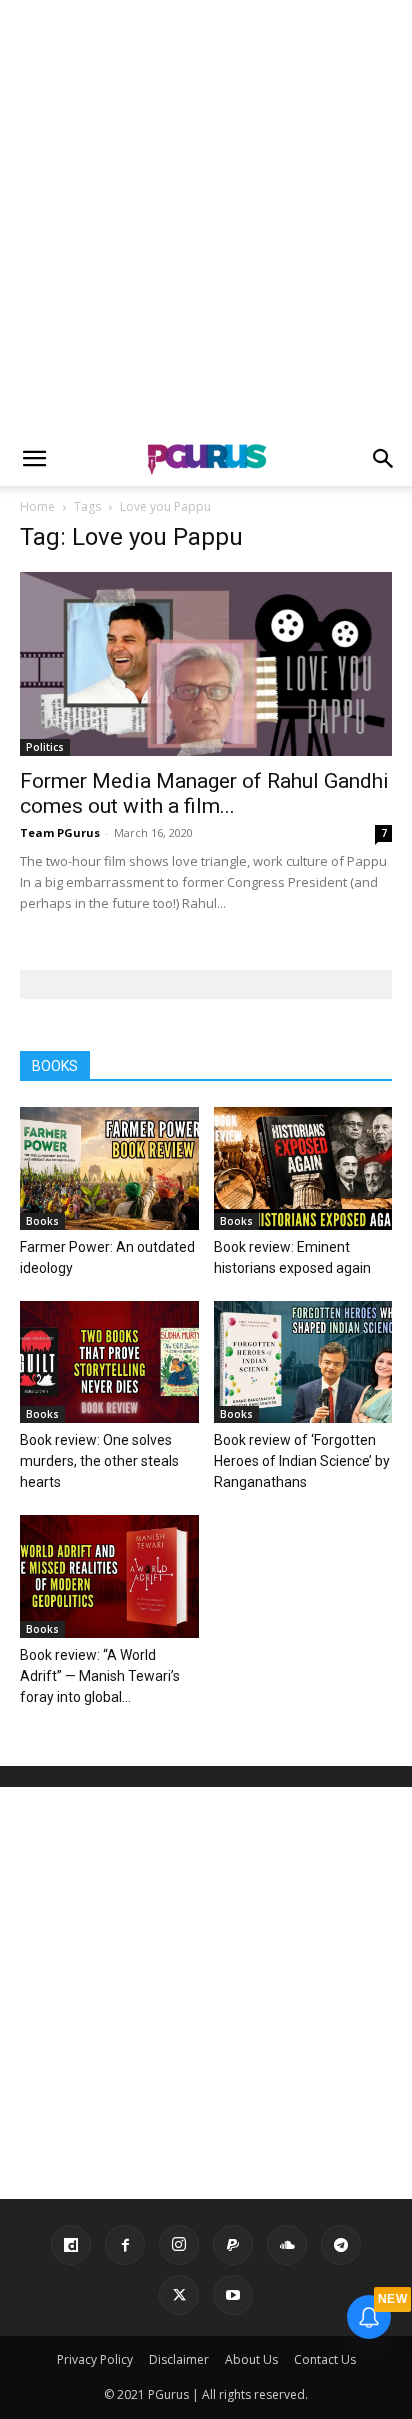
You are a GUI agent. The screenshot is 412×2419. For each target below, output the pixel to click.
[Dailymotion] (71, 2245)
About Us (251, 2359)
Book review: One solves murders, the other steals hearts (99, 1461)
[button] (34, 459)
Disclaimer (179, 2359)
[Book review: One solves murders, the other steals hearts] (109, 1362)
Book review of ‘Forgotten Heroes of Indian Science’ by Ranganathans (302, 1461)
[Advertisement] (206, 216)
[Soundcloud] (287, 2245)
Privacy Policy (95, 2359)
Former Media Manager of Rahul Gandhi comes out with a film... (204, 793)
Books (42, 1221)
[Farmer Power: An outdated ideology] (109, 1168)
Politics (45, 747)
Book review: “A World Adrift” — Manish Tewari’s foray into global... (100, 1676)
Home (37, 506)
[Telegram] (341, 2245)
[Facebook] (125, 2245)
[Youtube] (233, 2295)
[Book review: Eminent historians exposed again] (303, 1168)
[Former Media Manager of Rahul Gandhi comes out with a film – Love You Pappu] (206, 664)
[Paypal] (233, 2245)
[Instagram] (179, 2245)
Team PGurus (60, 832)
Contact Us (325, 2359)
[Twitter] (179, 2295)
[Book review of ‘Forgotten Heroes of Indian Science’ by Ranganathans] (303, 1362)
